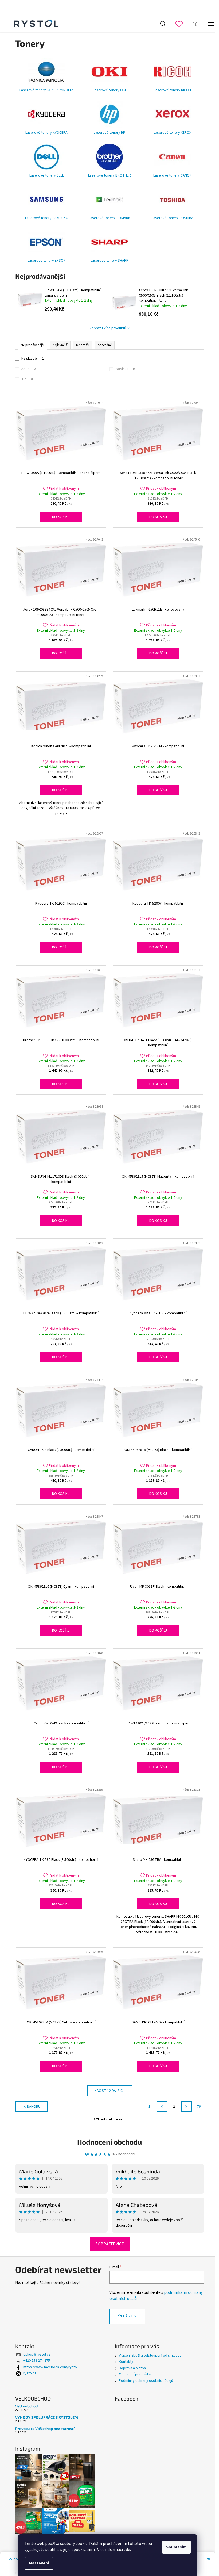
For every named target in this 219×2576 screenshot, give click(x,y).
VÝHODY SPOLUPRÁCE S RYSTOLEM (47, 2417)
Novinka (125, 369)
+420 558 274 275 (37, 2361)
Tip (27, 379)
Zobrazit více (110, 2244)
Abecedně (105, 345)
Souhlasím (176, 2547)
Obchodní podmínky (135, 2374)
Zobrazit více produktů (108, 328)
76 (199, 2107)
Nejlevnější (60, 345)
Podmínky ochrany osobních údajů (146, 2381)
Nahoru (34, 2107)
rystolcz (30, 2373)
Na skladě (33, 359)
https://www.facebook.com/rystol (50, 2367)
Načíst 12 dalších (110, 2091)
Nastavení (39, 2563)
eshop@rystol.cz (37, 2355)
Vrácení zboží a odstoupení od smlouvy (150, 2356)
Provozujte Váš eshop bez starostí (45, 2428)
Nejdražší (83, 345)
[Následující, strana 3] (186, 2107)
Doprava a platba (132, 2368)
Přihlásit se (127, 2316)
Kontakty (126, 2362)
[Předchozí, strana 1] (162, 2107)
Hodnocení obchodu (109, 2142)
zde (127, 2550)
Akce (28, 369)
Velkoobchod (26, 2406)
